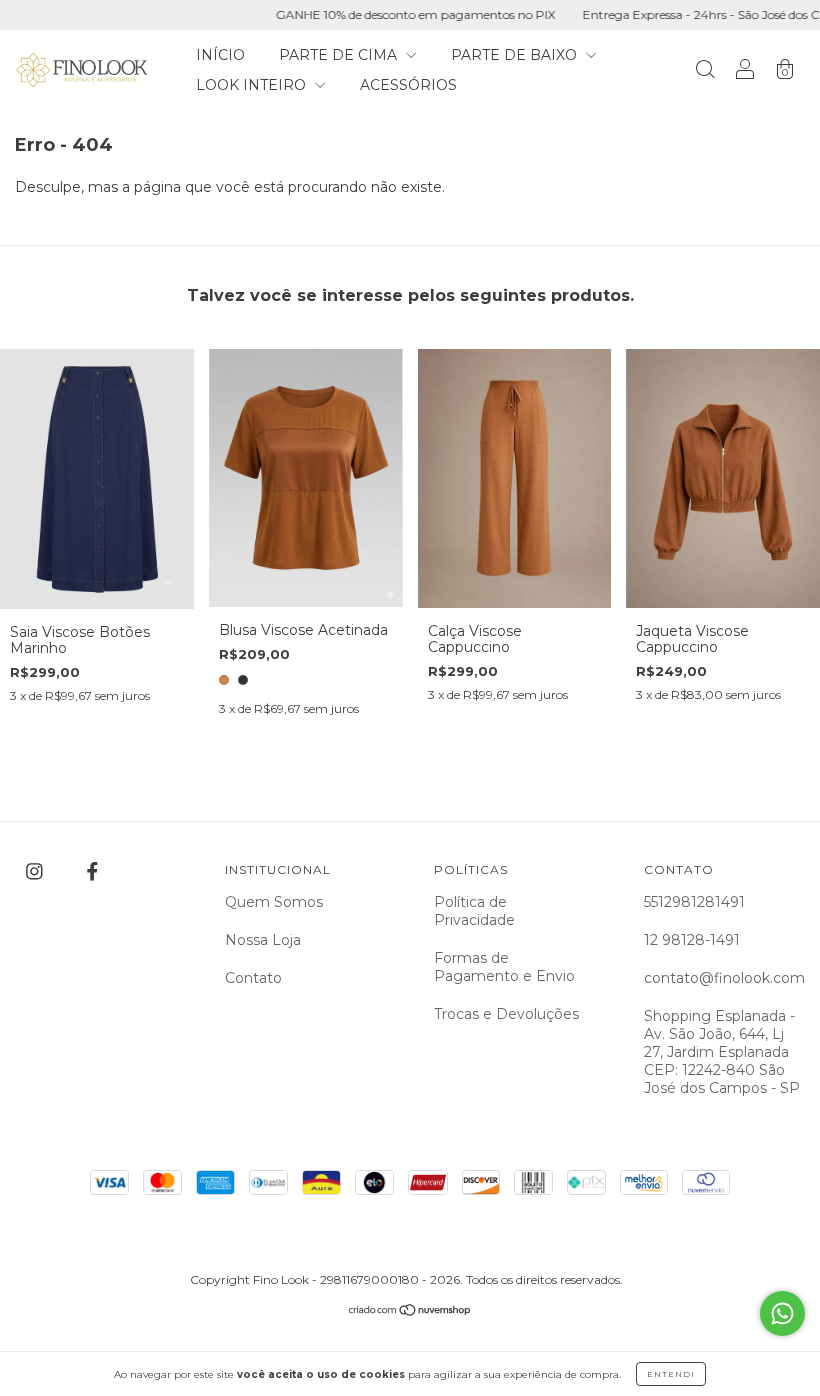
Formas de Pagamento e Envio (504, 967)
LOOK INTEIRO (253, 85)
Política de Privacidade (474, 911)
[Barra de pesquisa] (705, 72)
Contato (253, 978)
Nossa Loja (263, 940)
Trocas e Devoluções (506, 1014)
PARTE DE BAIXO (516, 55)
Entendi (671, 1374)
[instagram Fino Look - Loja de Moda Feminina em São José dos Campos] (36, 872)
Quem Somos (274, 902)
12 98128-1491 (692, 940)
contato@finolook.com (724, 978)
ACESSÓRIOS (408, 85)
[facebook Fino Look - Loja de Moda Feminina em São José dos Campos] (92, 872)
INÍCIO (220, 55)
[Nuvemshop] (410, 1312)
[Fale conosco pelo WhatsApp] (782, 1313)
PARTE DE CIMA (340, 55)
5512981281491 (694, 902)
